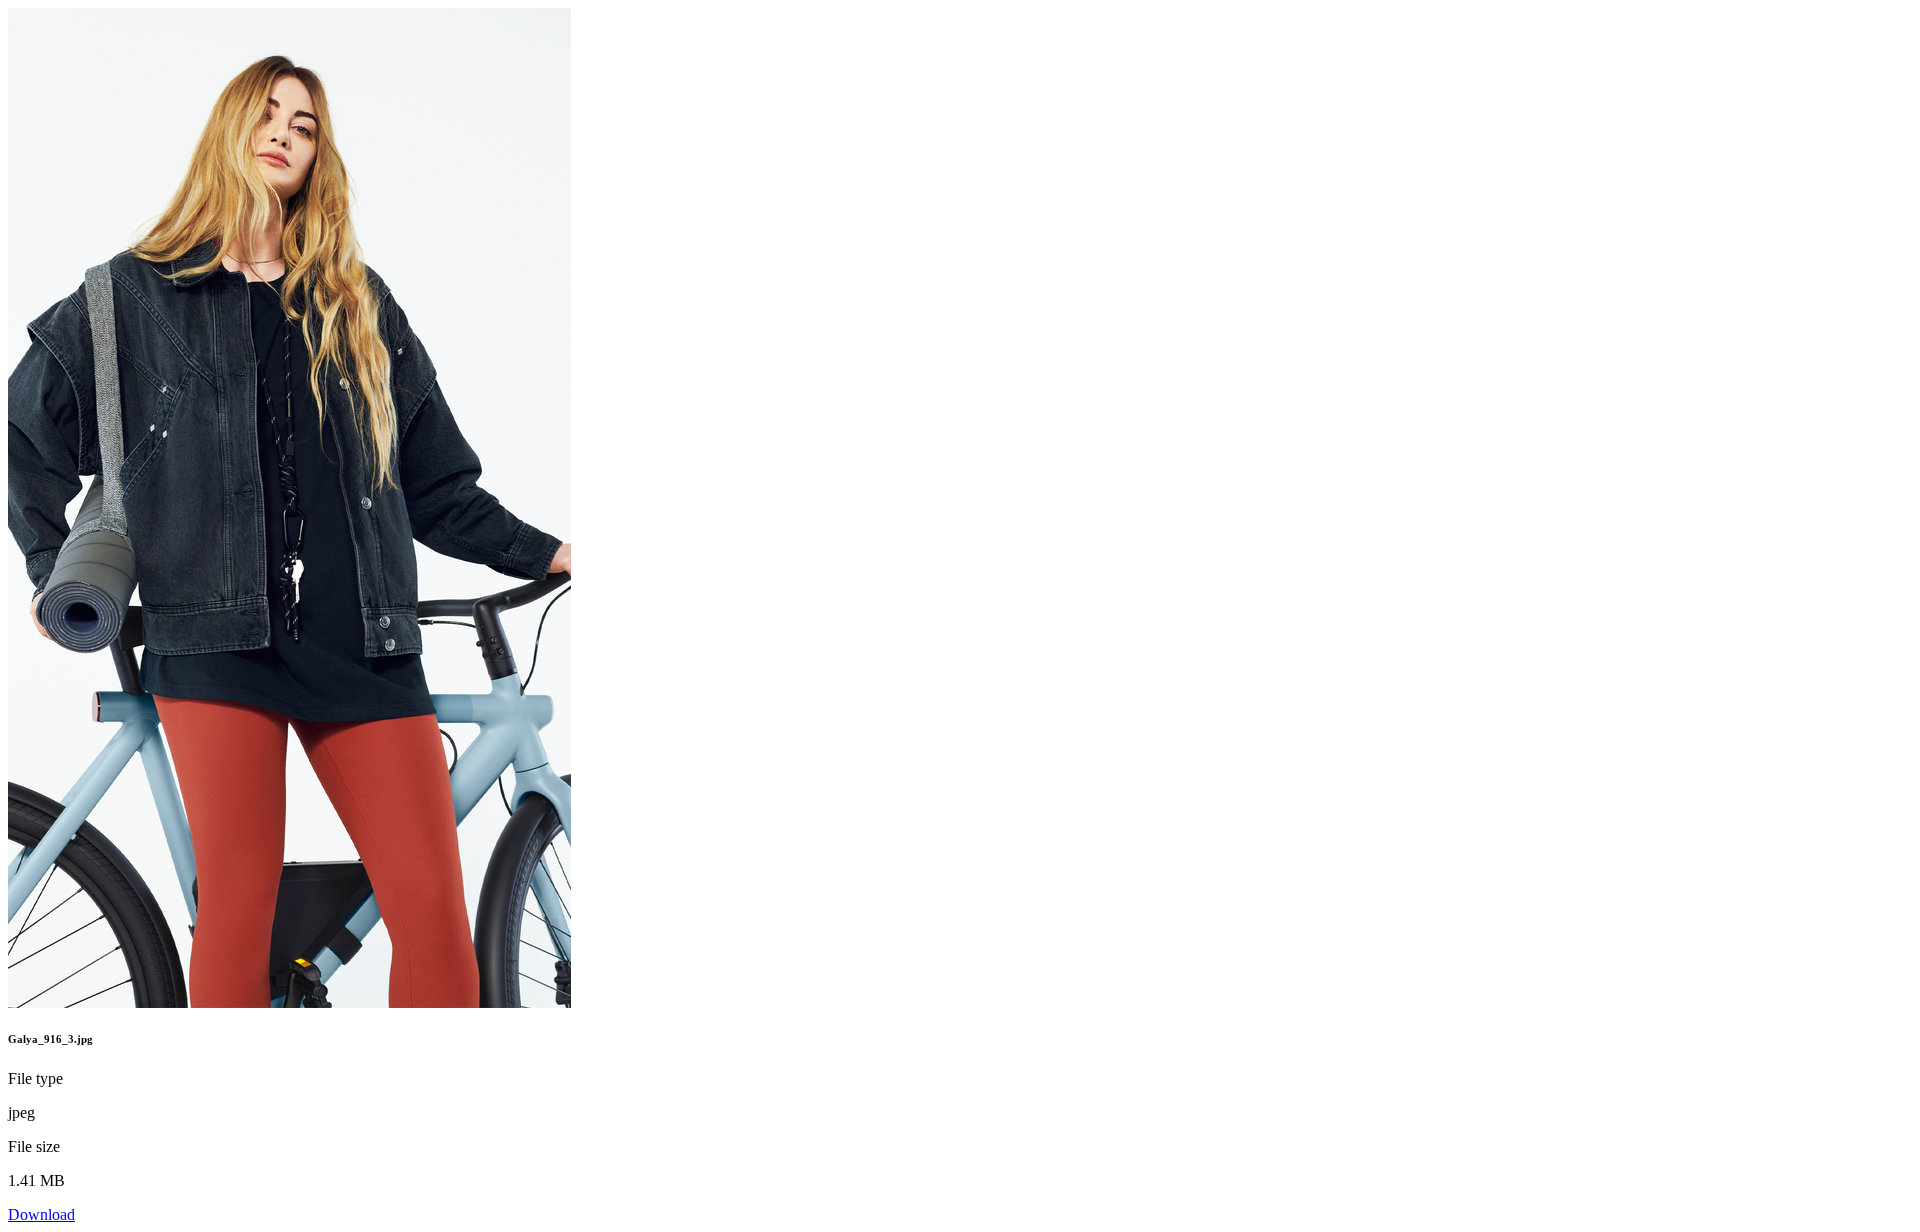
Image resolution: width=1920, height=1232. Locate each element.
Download (41, 1214)
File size (34, 1146)
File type (35, 1078)
